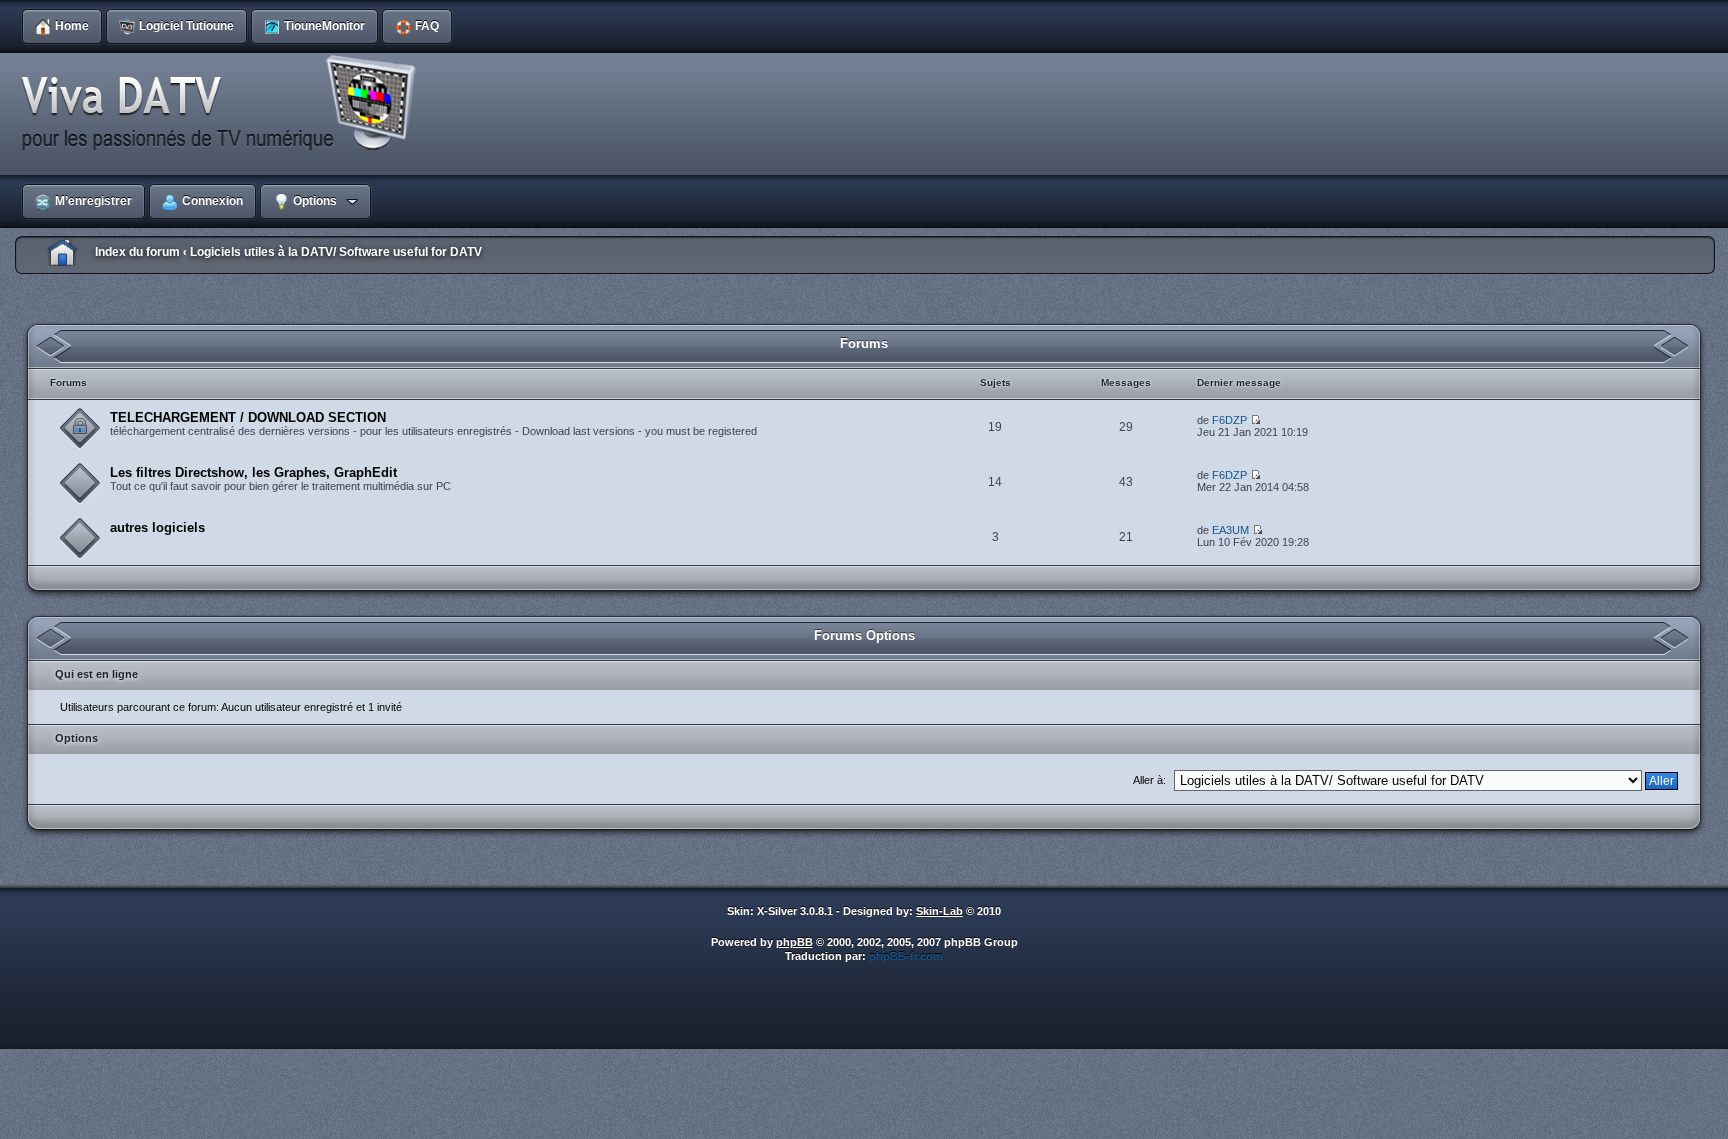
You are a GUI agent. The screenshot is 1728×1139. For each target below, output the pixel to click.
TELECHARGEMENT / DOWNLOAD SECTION (248, 417)
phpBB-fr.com (906, 956)
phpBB (794, 942)
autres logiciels (157, 527)
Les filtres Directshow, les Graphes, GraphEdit (253, 472)
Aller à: (1149, 780)
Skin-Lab (939, 911)
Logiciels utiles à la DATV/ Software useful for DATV (336, 252)
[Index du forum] (225, 104)
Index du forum (137, 252)
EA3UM (1230, 530)
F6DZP (1229, 420)
